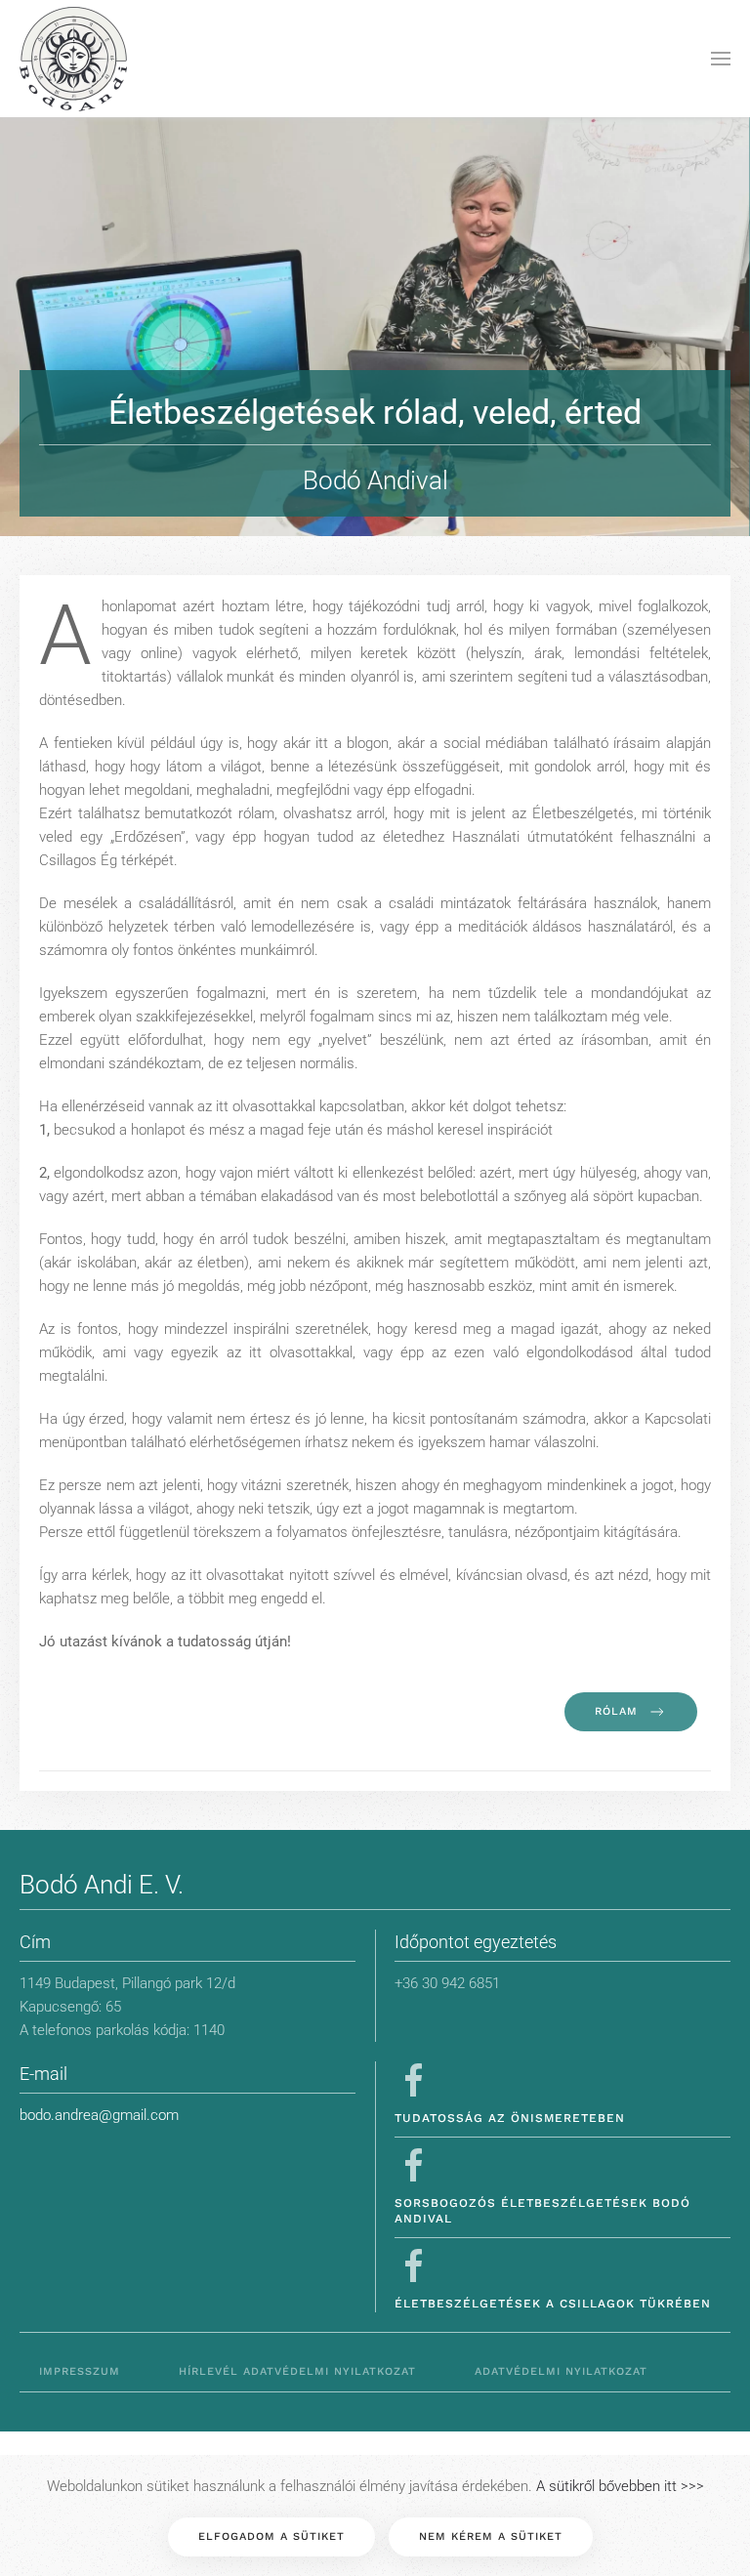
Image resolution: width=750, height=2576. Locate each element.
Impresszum (80, 2371)
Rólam (616, 1711)
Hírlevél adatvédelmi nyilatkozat (297, 2371)
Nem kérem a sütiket (491, 2536)
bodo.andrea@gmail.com (99, 2115)
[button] (721, 59)
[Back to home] (73, 59)
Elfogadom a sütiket (271, 2536)
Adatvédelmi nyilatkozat (561, 2371)
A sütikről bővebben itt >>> (620, 2486)
